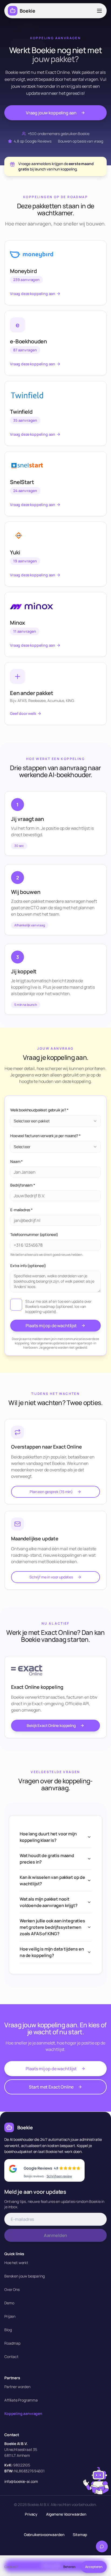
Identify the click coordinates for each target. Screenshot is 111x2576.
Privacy (31, 2514)
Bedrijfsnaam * (23, 1185)
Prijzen (10, 2316)
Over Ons (12, 2289)
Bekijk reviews (34, 2176)
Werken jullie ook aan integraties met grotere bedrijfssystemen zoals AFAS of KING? (52, 1927)
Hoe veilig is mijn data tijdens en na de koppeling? (52, 1952)
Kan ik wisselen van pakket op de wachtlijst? (52, 1880)
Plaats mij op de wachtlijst (51, 1326)
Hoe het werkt (16, 2263)
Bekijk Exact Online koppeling (51, 1725)
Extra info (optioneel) (28, 1266)
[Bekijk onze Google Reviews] (15, 2170)
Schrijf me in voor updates (51, 1577)
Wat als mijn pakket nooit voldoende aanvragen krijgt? (49, 1902)
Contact (11, 2357)
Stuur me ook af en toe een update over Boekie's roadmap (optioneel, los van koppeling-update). (58, 1307)
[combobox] (55, 1121)
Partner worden (17, 2387)
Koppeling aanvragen (23, 2413)
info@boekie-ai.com (21, 2481)
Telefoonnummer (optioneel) (34, 1234)
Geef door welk (23, 713)
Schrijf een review (59, 2176)
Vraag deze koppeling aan (33, 294)
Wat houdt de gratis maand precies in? (47, 1859)
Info (21, 2567)
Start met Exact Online (51, 2087)
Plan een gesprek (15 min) (51, 1492)
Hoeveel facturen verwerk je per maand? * (45, 1136)
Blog (8, 2330)
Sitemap (80, 2535)
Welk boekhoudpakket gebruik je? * (39, 1110)
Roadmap (12, 2343)
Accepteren (94, 2567)
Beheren (69, 2567)
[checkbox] (16, 1305)
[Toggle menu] (99, 11)
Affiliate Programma (21, 2400)
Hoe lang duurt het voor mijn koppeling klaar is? (48, 1837)
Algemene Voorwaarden (66, 2514)
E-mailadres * (21, 1210)
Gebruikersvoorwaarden (44, 2535)
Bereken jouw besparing (24, 2276)
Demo (9, 2303)
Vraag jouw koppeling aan (51, 113)
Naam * (16, 1161)
